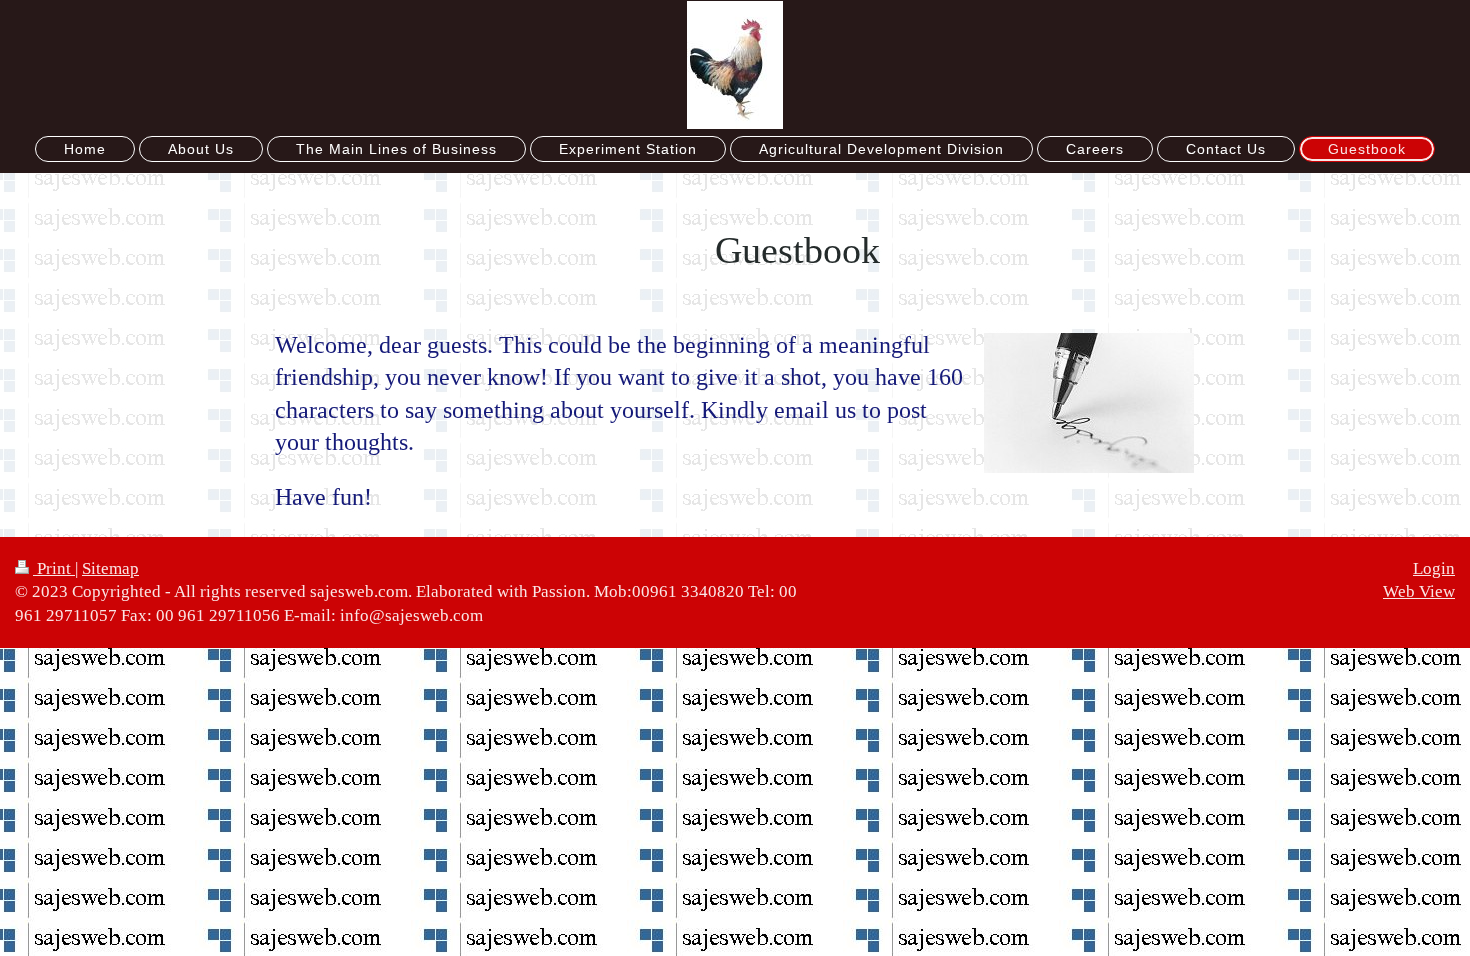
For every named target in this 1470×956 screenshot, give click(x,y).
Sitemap (110, 568)
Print (54, 568)
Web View (1419, 591)
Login (1434, 568)
